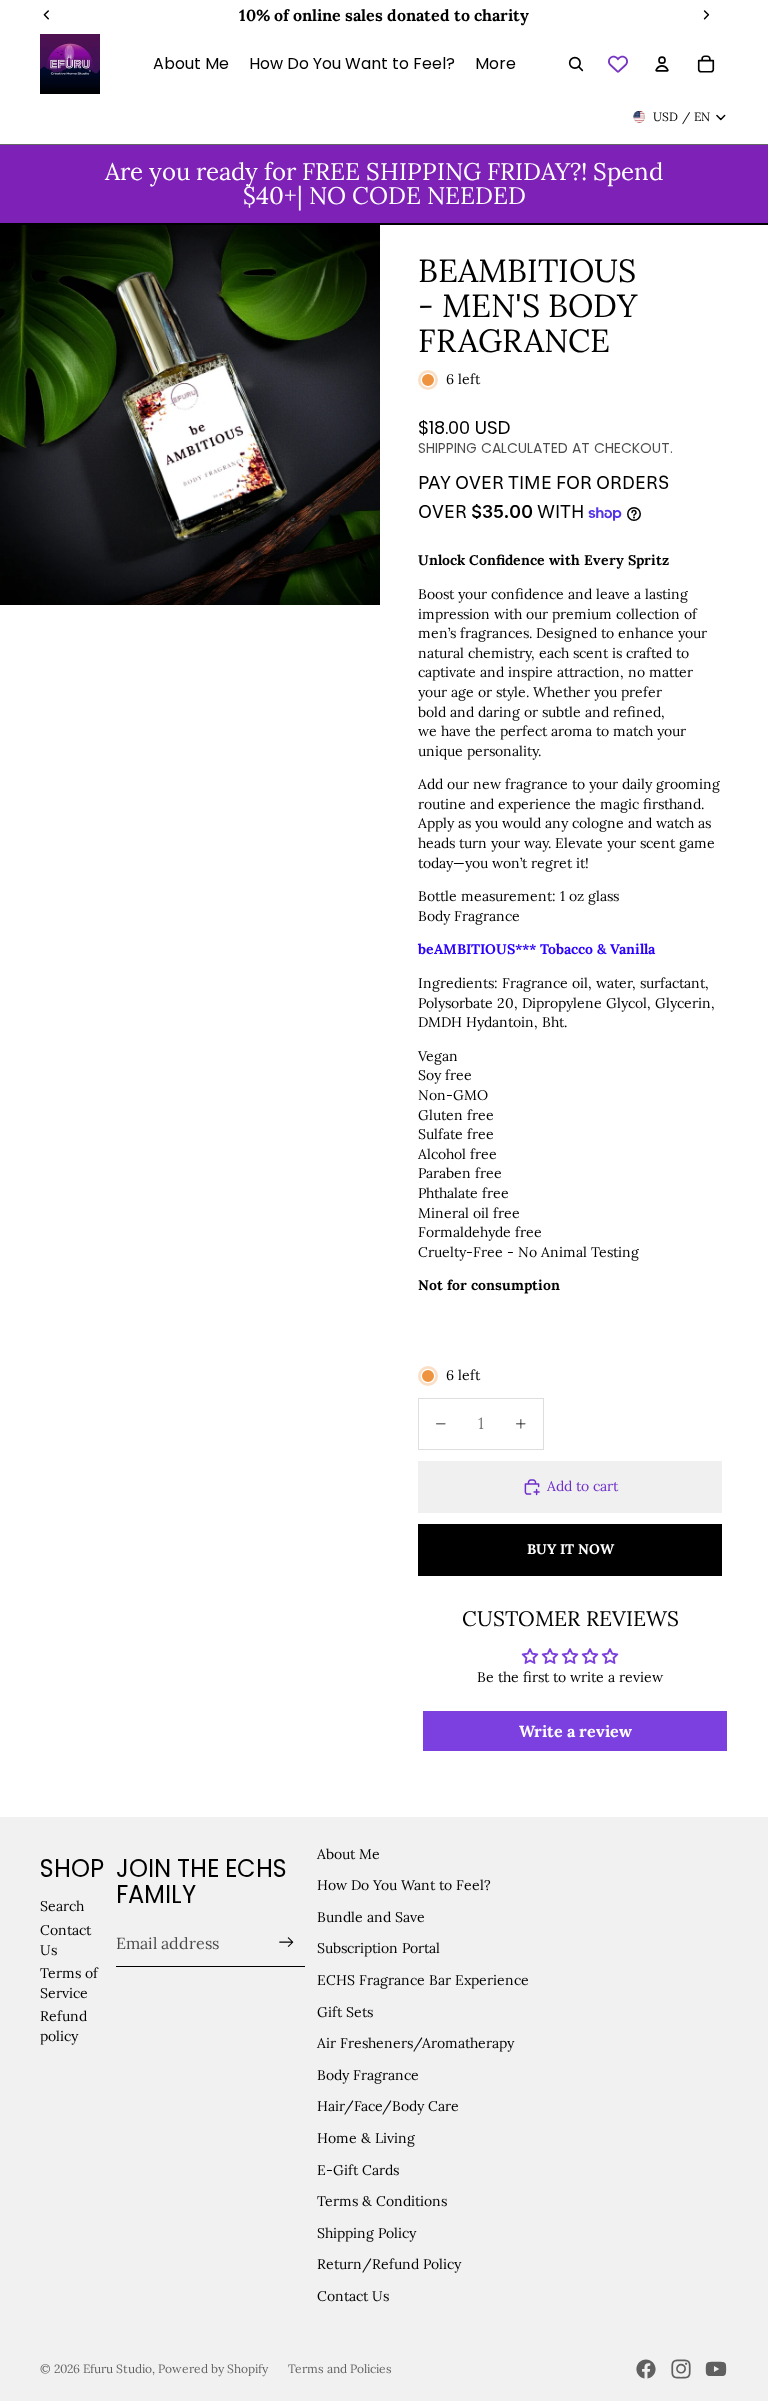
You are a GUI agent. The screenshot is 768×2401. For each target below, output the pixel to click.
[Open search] (576, 64)
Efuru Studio (117, 2368)
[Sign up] (286, 1942)
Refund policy (63, 2026)
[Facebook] (646, 2369)
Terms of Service (69, 1983)
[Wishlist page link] (618, 64)
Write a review (575, 1731)
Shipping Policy (366, 2233)
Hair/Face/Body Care (388, 2106)
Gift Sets (345, 2012)
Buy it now (570, 1549)
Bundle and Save (371, 1917)
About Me (348, 1854)
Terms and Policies (340, 2368)
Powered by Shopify (213, 2368)
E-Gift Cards (358, 2170)
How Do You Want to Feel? (404, 1885)
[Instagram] (681, 2369)
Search (62, 1906)
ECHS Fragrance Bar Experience (423, 1980)
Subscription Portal (378, 1948)
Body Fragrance (368, 2075)
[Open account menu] (662, 64)
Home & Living (366, 2138)
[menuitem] (495, 64)
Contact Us (353, 2296)
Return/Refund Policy (389, 2264)
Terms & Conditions (382, 2201)
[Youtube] (716, 2369)
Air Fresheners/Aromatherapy (415, 2043)
